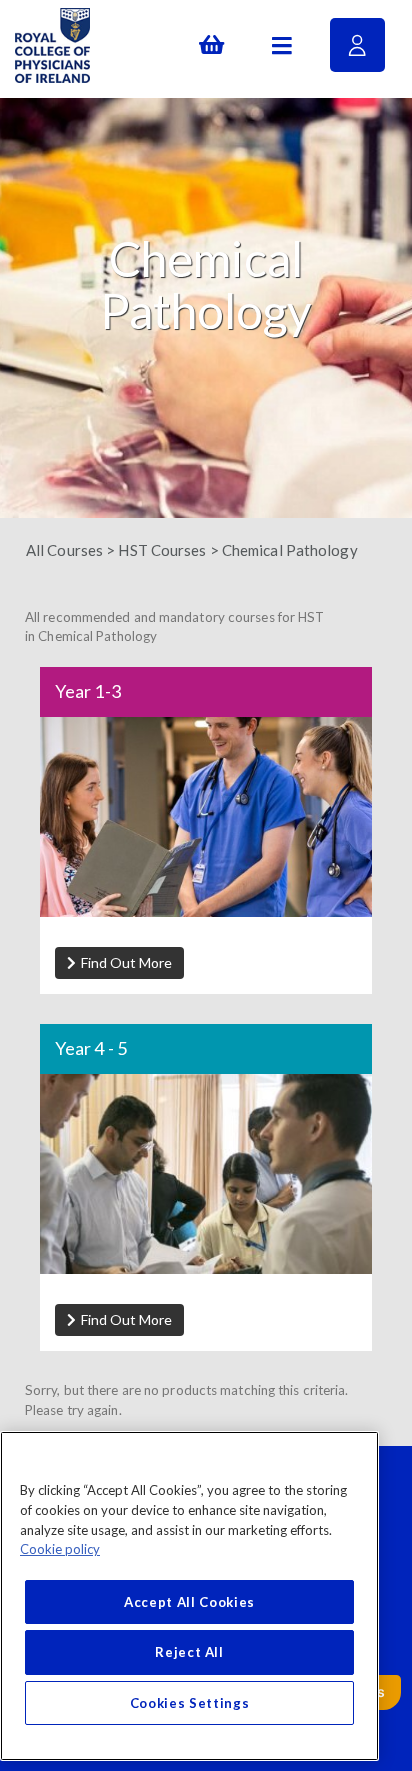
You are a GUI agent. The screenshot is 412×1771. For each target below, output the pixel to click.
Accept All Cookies (189, 1602)
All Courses (64, 550)
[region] (189, 1596)
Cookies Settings (190, 1703)
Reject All (189, 1652)
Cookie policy (60, 1549)
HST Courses (162, 550)
